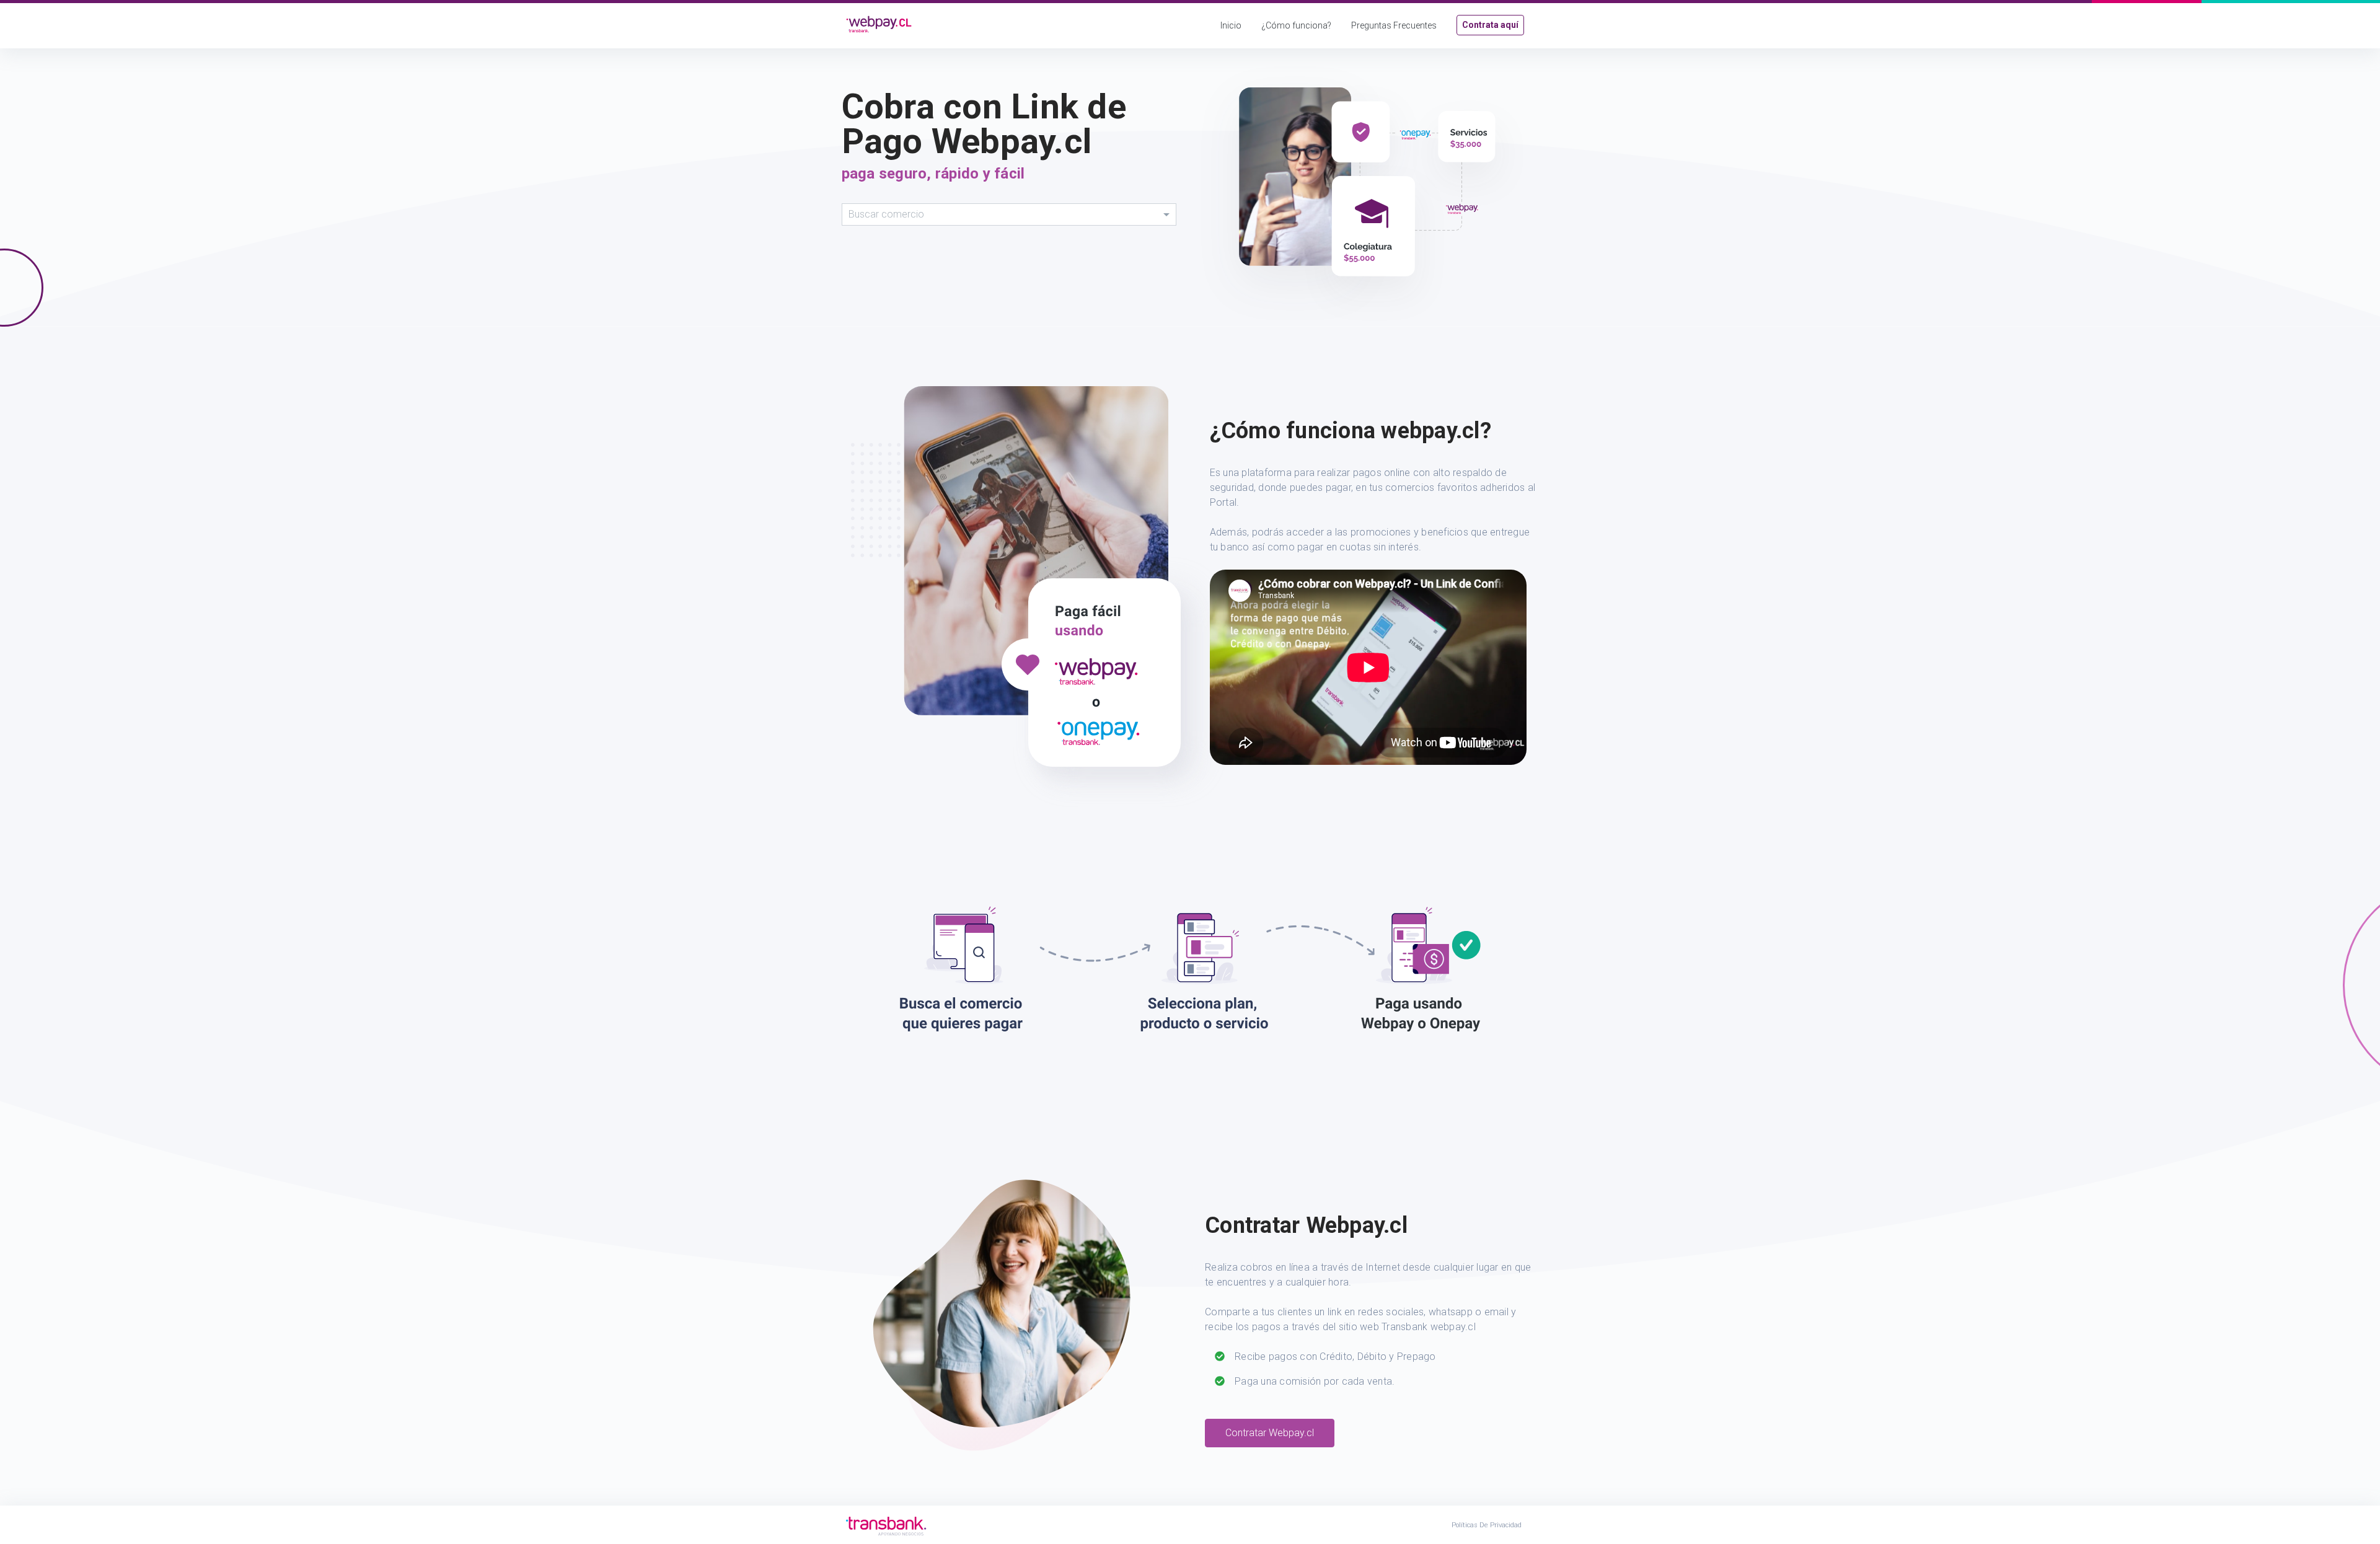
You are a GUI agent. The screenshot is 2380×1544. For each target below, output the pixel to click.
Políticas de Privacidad (1487, 1525)
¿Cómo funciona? (1296, 25)
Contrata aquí (1490, 25)
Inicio (1231, 25)
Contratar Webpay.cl (1270, 1433)
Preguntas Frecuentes (1394, 25)
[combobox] (1009, 214)
